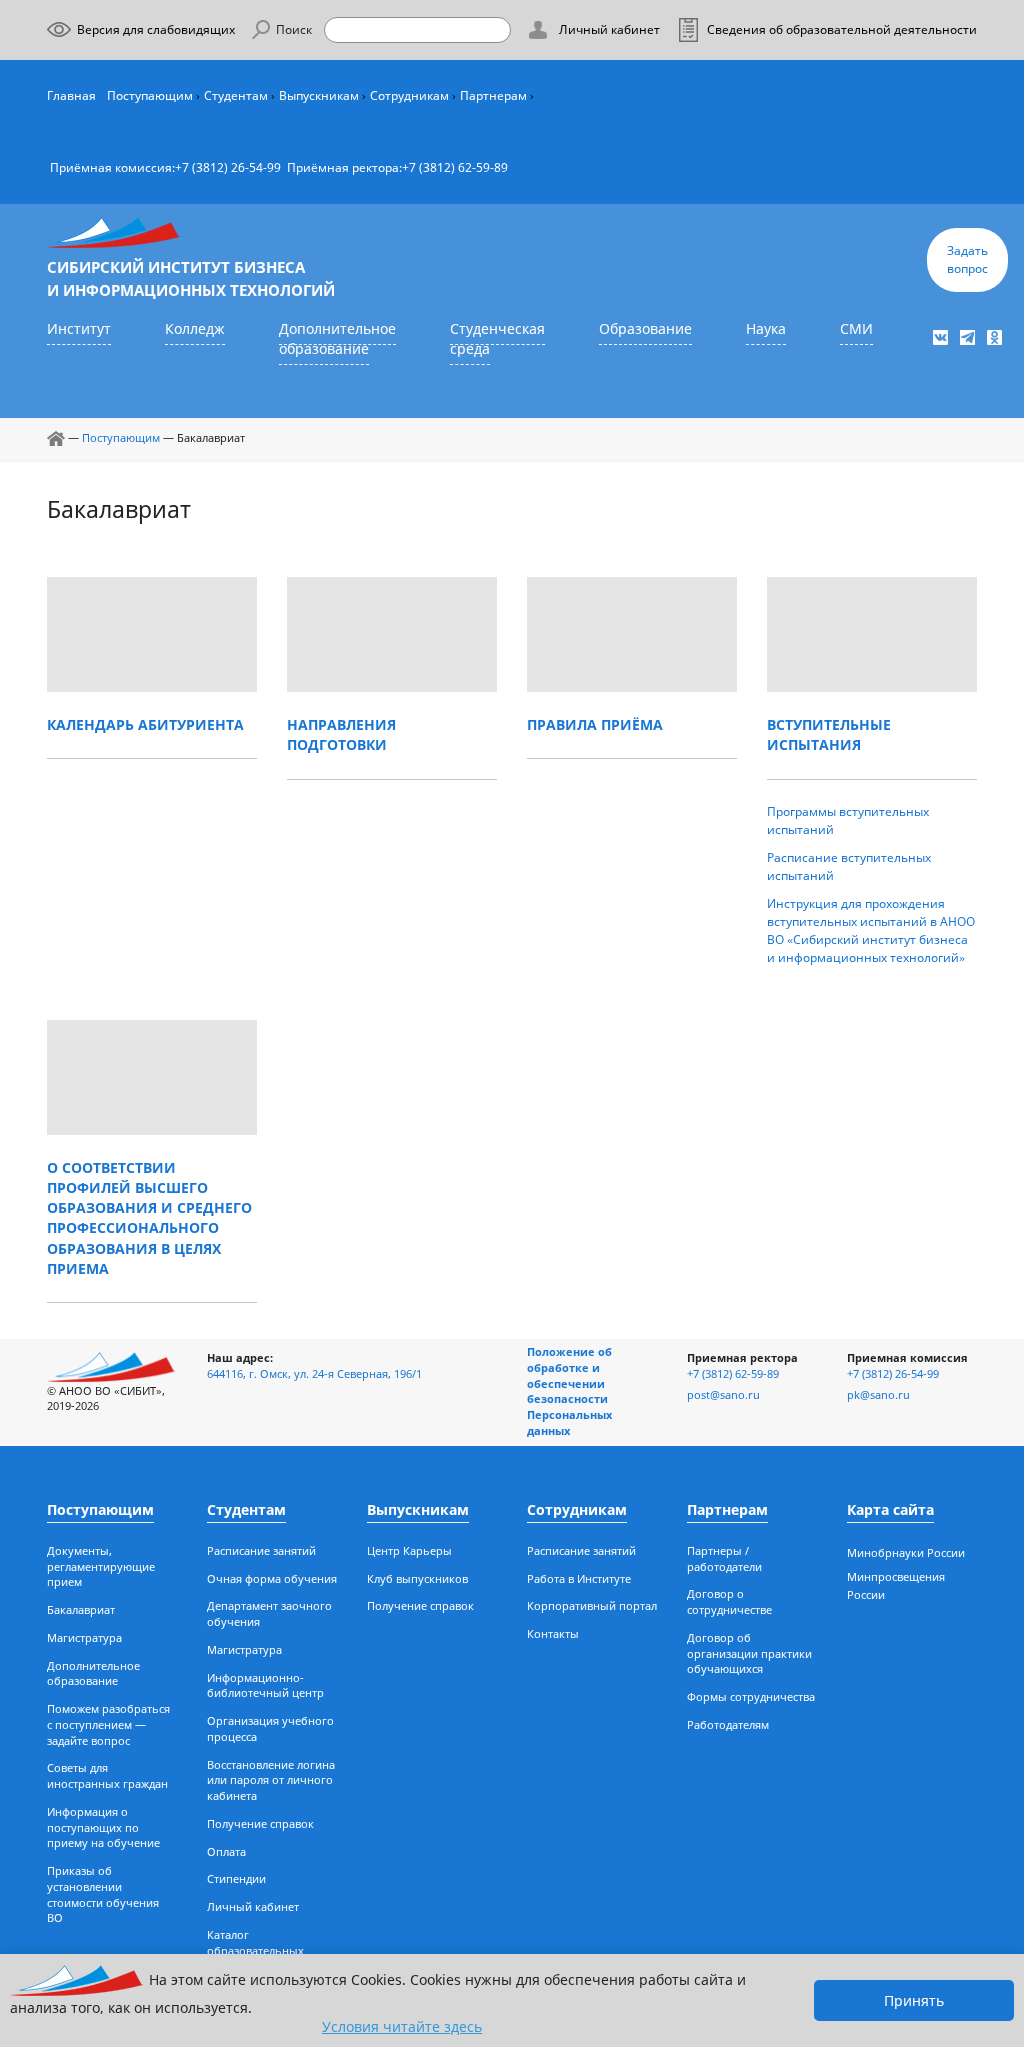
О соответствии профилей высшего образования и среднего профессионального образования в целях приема (149, 1218)
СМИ (856, 329)
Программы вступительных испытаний (848, 820)
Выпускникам (319, 95)
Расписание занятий (261, 1551)
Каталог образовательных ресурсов (255, 1951)
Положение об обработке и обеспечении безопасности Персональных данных (569, 1391)
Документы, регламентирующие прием (101, 1567)
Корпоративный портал (592, 1606)
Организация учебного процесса (270, 1729)
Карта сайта (890, 1510)
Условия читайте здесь (402, 2026)
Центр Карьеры (409, 1551)
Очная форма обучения (272, 1579)
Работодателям (728, 1725)
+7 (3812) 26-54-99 (228, 167)
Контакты (553, 1634)
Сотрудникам (409, 95)
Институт (79, 329)
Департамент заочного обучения (269, 1614)
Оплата (226, 1852)
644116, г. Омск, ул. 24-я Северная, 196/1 (314, 1374)
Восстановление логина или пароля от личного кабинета (271, 1781)
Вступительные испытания (829, 735)
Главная (71, 95)
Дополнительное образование (337, 339)
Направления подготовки (341, 735)
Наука (766, 329)
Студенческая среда (497, 339)
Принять (914, 2000)
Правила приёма (595, 725)
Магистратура (84, 1638)
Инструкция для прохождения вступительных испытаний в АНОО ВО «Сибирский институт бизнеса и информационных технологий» (871, 930)
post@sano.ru (723, 1395)
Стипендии (236, 1879)
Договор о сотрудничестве (729, 1602)
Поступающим (150, 95)
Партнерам (493, 95)
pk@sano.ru (878, 1395)
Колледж (195, 329)
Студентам (236, 95)
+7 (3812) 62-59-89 (455, 167)
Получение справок (260, 1824)
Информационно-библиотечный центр (265, 1686)
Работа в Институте (579, 1579)
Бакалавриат (81, 1610)
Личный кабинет (253, 1907)
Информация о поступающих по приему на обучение (103, 1828)
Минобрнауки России (906, 1553)
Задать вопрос (967, 259)
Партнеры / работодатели (724, 1559)
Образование (645, 329)
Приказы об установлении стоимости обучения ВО (103, 1894)
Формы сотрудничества (751, 1697)
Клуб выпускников (417, 1579)
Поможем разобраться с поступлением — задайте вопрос (108, 1725)
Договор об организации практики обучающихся (749, 1654)
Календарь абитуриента (145, 725)
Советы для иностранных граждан (107, 1776)
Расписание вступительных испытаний (849, 866)
